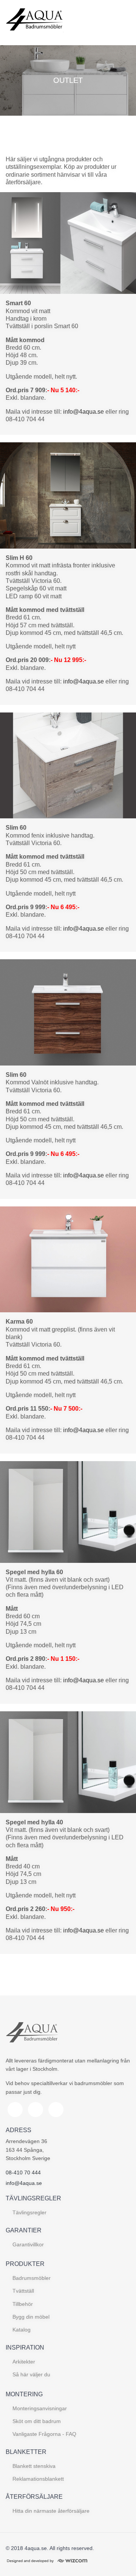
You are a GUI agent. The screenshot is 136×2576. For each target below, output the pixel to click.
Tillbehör (23, 2304)
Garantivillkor (28, 2244)
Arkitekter (24, 2362)
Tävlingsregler (29, 2212)
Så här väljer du (31, 2374)
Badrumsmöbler (32, 2278)
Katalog (22, 2330)
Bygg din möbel (31, 2317)
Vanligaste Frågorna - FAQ (44, 2434)
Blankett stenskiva (34, 2466)
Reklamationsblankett (38, 2479)
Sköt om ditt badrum (37, 2421)
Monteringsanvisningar (40, 2408)
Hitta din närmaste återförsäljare (51, 2511)
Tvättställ (23, 2291)
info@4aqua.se (83, 412)
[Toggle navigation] (122, 23)
